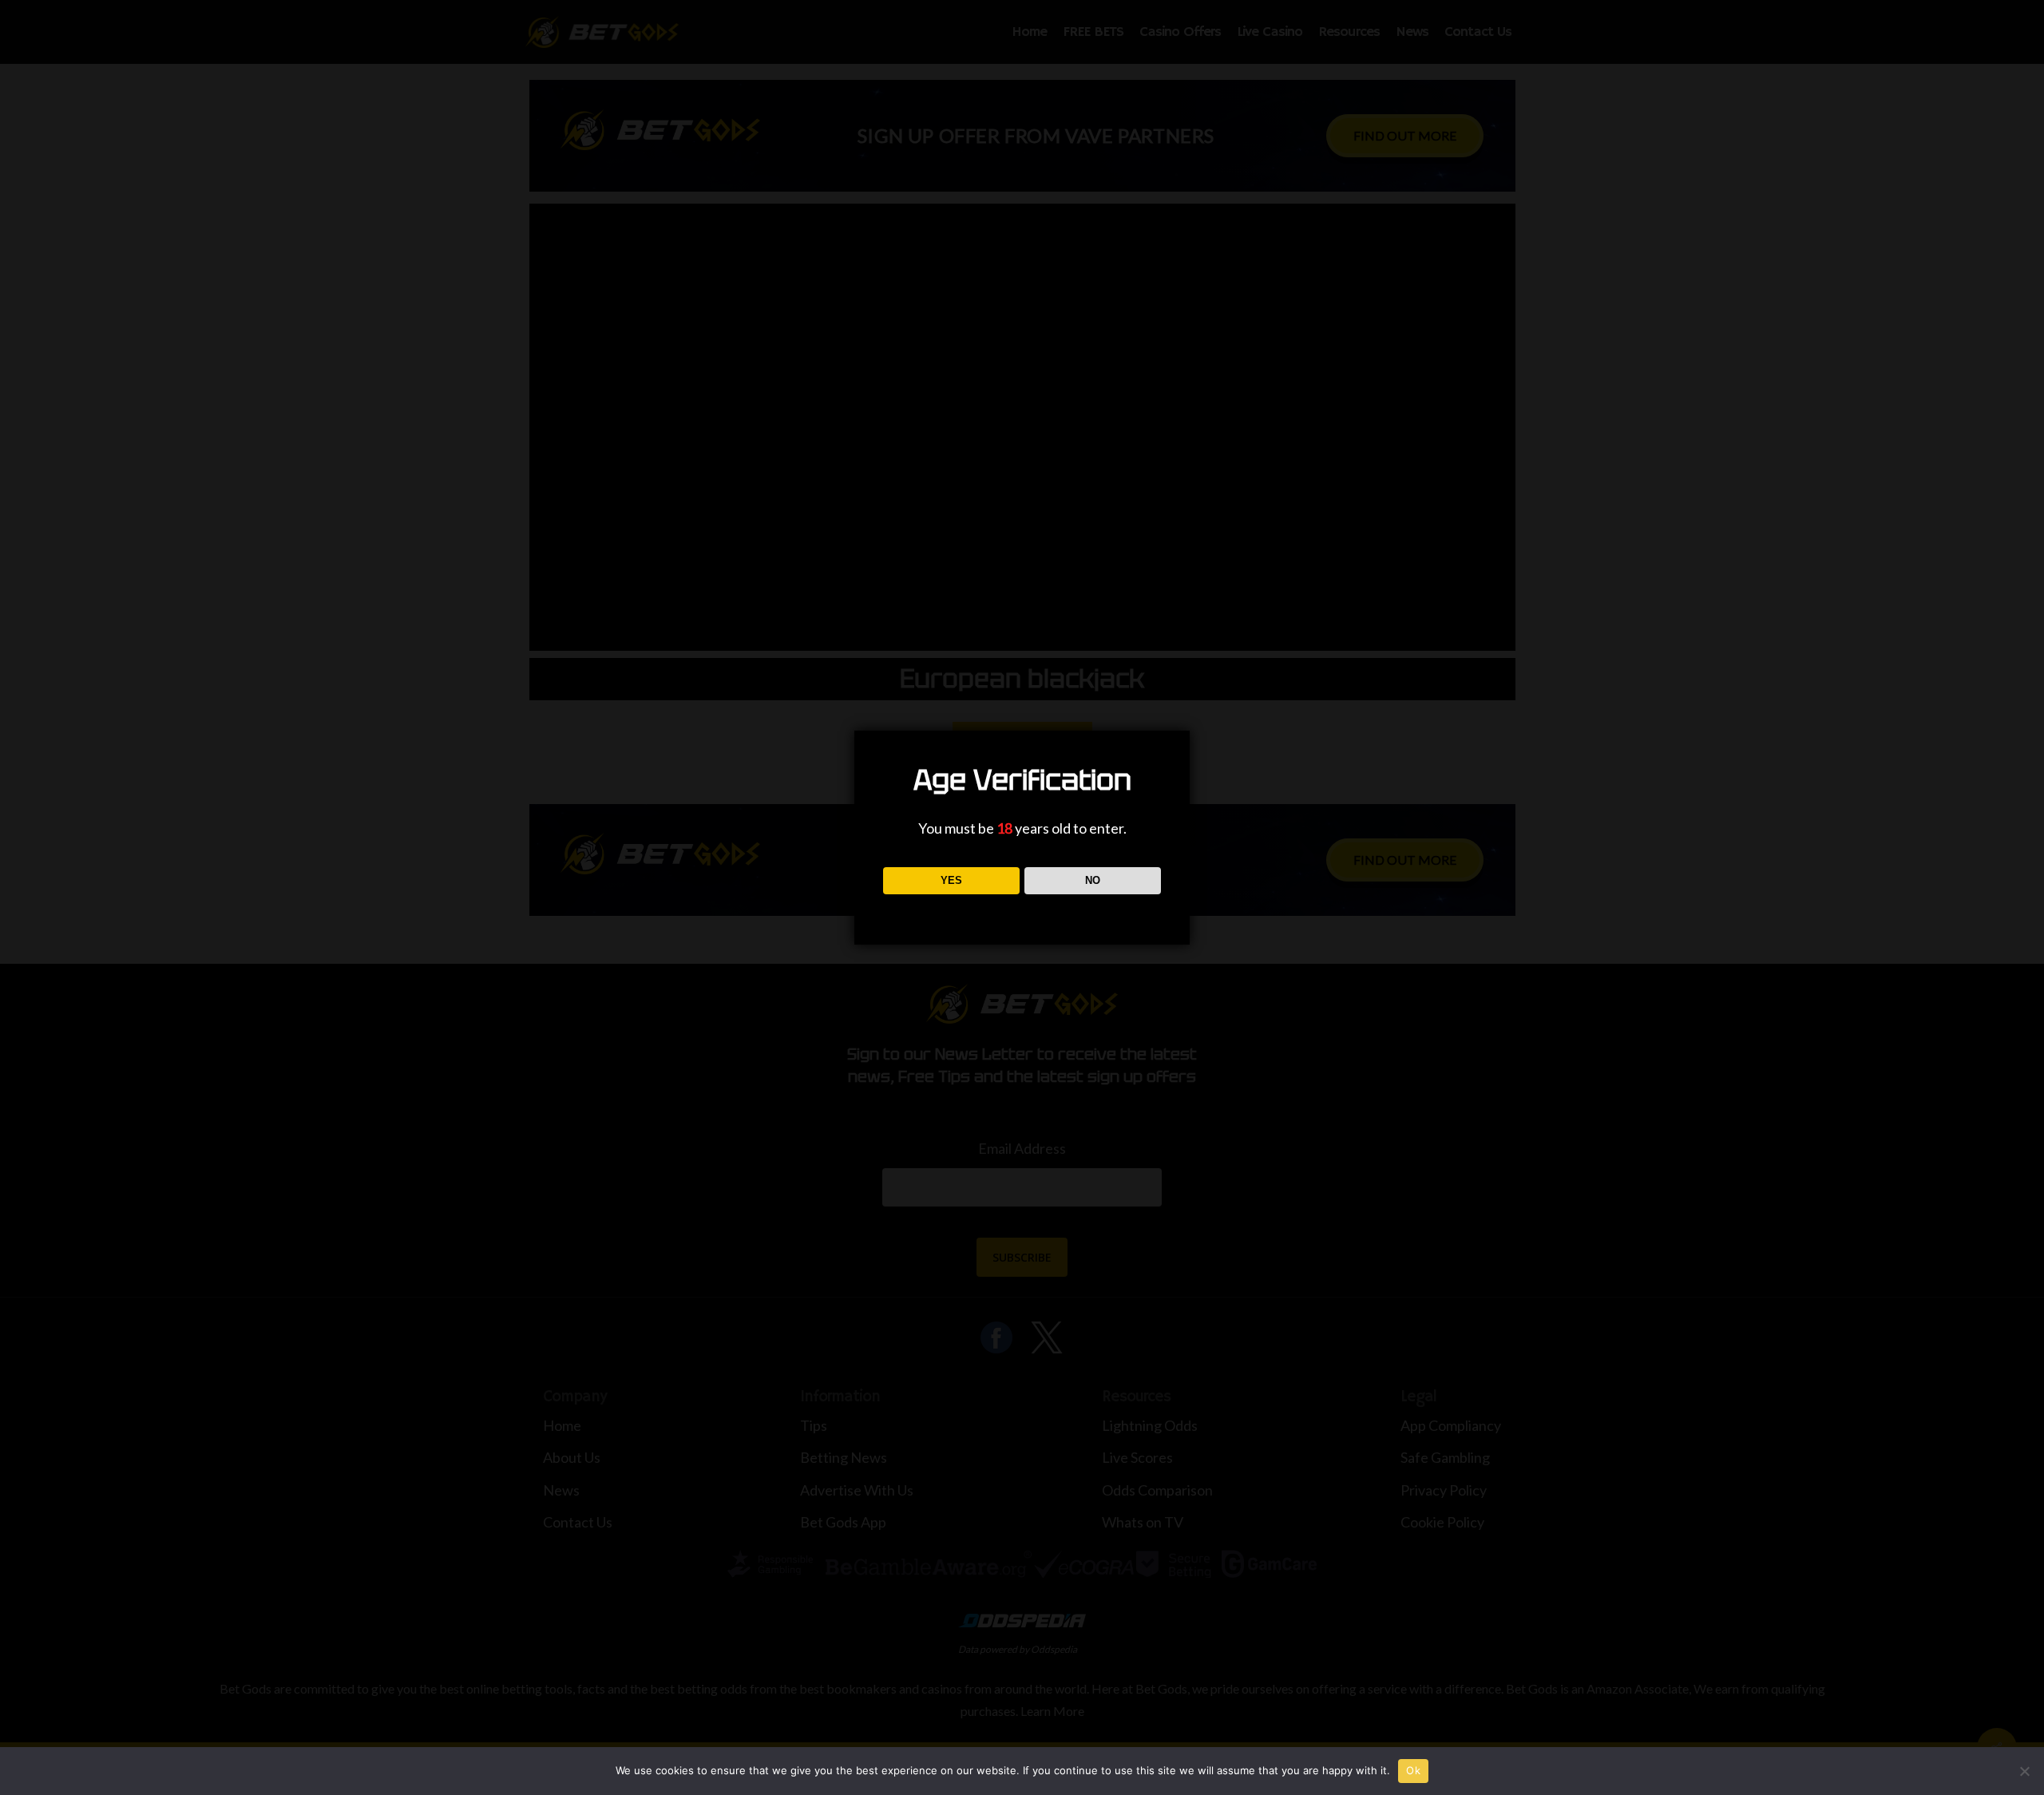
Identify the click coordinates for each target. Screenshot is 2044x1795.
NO (1093, 880)
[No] (2024, 1771)
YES (951, 880)
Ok (1413, 1770)
